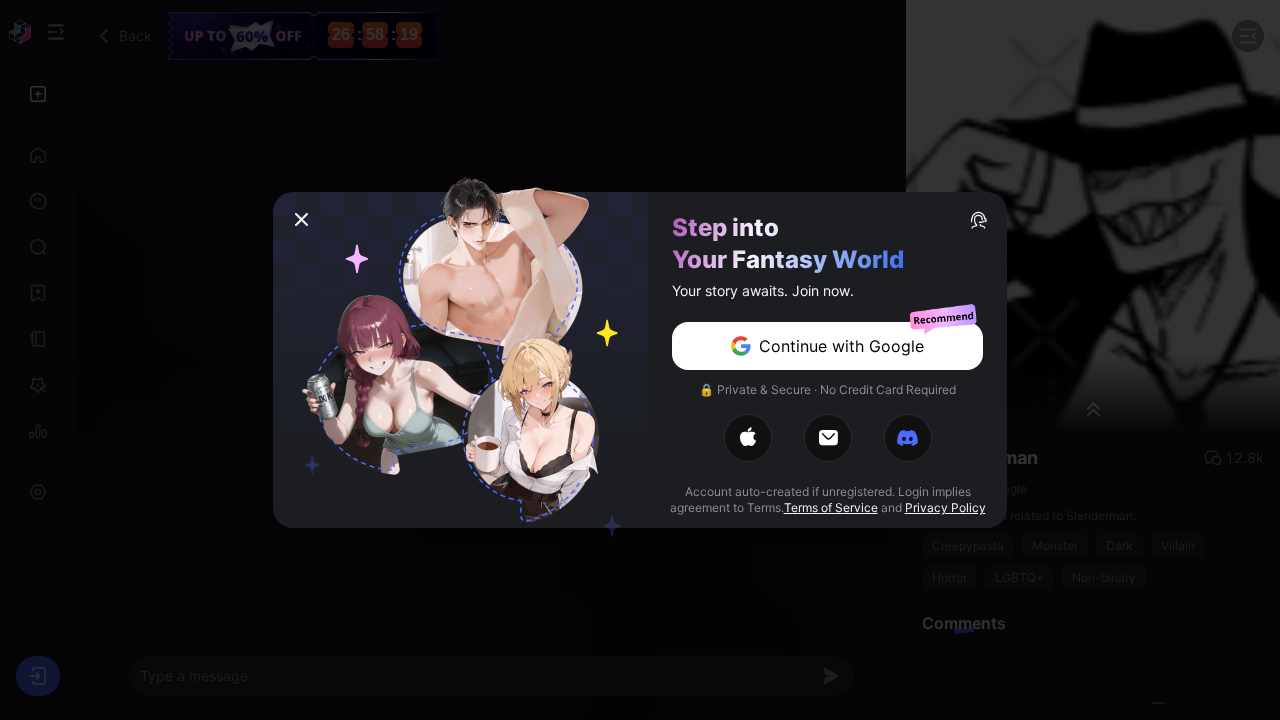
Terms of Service (831, 507)
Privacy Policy (945, 507)
